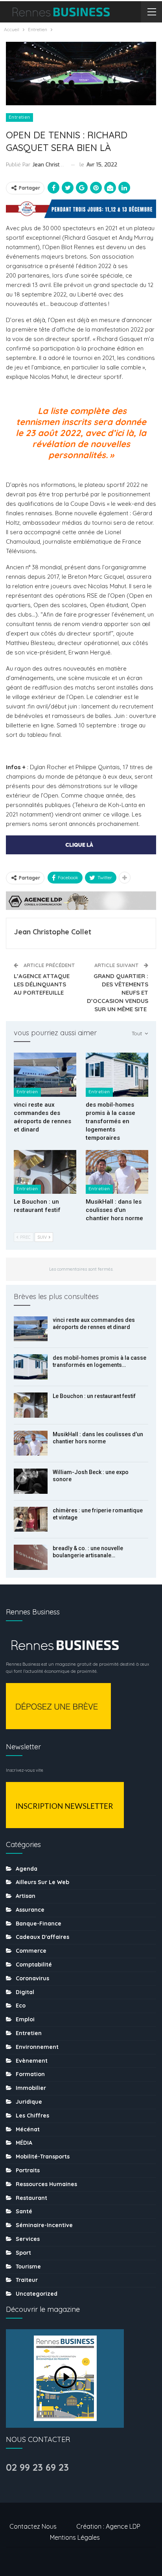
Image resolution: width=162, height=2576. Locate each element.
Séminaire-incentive (44, 2225)
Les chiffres (32, 2116)
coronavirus (32, 1978)
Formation (30, 2074)
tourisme (28, 2267)
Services (28, 2239)
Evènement (32, 2061)
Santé (24, 2211)
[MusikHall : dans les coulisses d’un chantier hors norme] (117, 1172)
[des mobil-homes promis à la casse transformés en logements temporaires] (117, 1075)
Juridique (29, 2102)
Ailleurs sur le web (42, 1882)
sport (23, 2253)
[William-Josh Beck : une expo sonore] (31, 1481)
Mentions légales (75, 2537)
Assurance (30, 1910)
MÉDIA (24, 2143)
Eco (21, 2006)
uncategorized (37, 2294)
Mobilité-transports (43, 2157)
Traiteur (27, 2280)
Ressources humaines (46, 2184)
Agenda (27, 1869)
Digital (25, 1992)
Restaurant (31, 2198)
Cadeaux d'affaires (42, 1937)
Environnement (37, 2047)
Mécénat (28, 2129)
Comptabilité (34, 1965)
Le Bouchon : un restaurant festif (94, 1396)
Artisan (26, 1896)
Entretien (19, 117)
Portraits (28, 2170)
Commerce (31, 1951)
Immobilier (31, 2088)
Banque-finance (39, 1924)
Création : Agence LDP (108, 2526)
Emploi (25, 2019)
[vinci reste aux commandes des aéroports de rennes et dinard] (45, 1075)
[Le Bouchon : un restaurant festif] (45, 1172)
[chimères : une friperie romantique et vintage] (31, 1519)
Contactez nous (33, 2526)
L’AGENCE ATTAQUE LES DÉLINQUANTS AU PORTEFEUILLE (42, 984)
